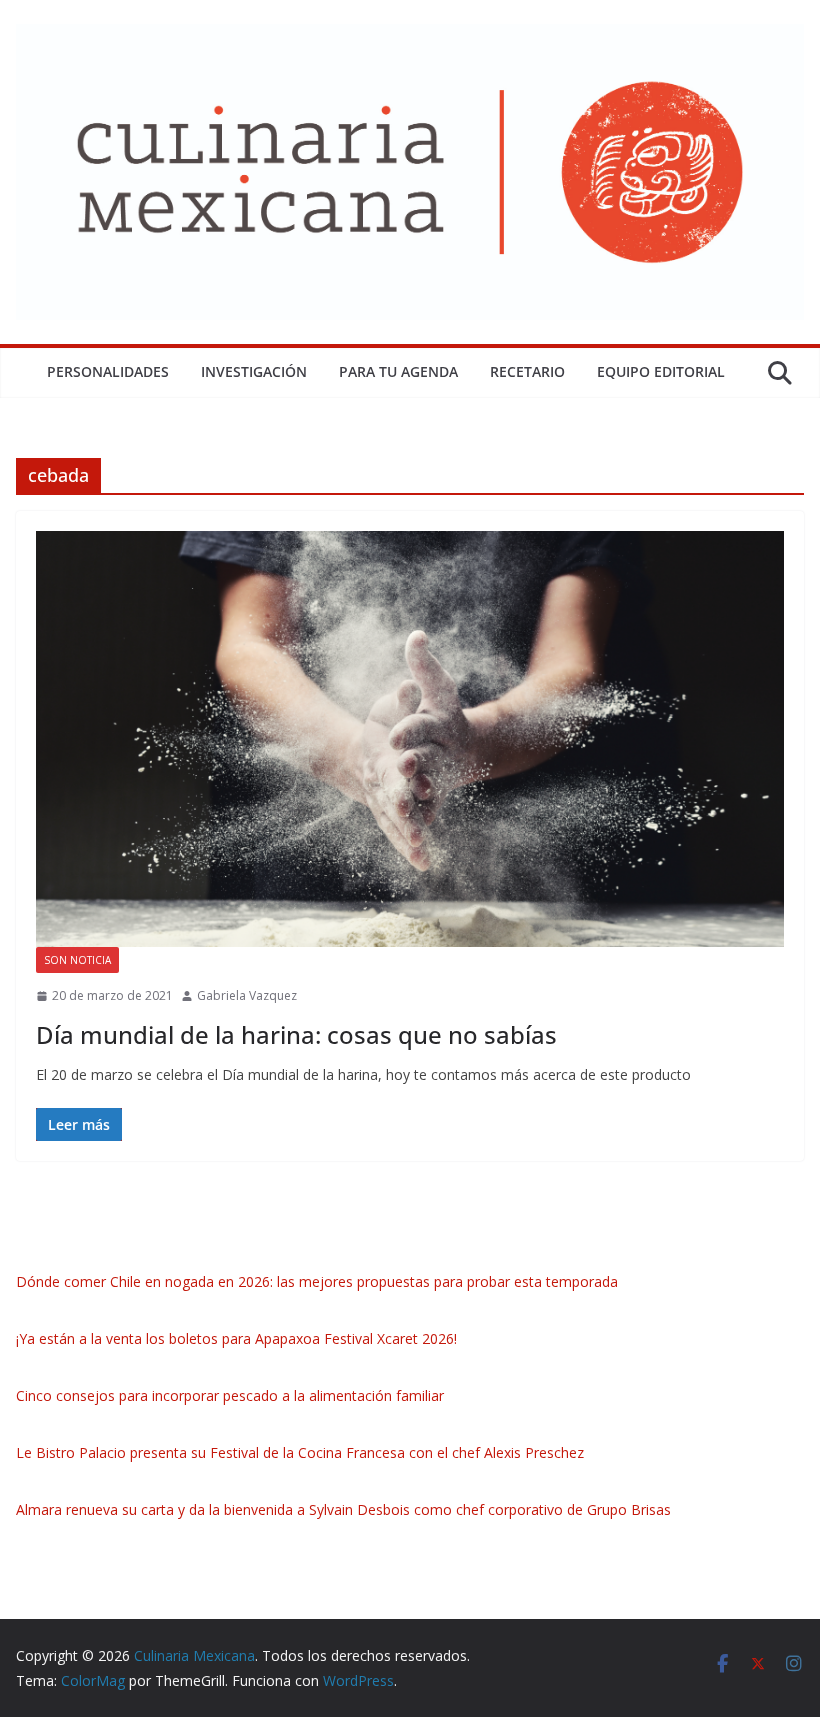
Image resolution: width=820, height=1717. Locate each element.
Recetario (527, 371)
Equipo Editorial (661, 371)
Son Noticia (77, 960)
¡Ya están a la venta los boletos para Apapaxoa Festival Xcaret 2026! (236, 1338)
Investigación (254, 371)
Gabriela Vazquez (247, 995)
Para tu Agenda (398, 371)
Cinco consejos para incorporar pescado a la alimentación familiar (230, 1395)
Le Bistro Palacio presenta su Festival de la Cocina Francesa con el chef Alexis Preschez (300, 1452)
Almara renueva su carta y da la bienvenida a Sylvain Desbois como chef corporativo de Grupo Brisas (343, 1509)
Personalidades (108, 371)
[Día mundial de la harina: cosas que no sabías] (410, 739)
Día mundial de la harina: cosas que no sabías (296, 1034)
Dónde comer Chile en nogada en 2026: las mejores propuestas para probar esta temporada (317, 1281)
